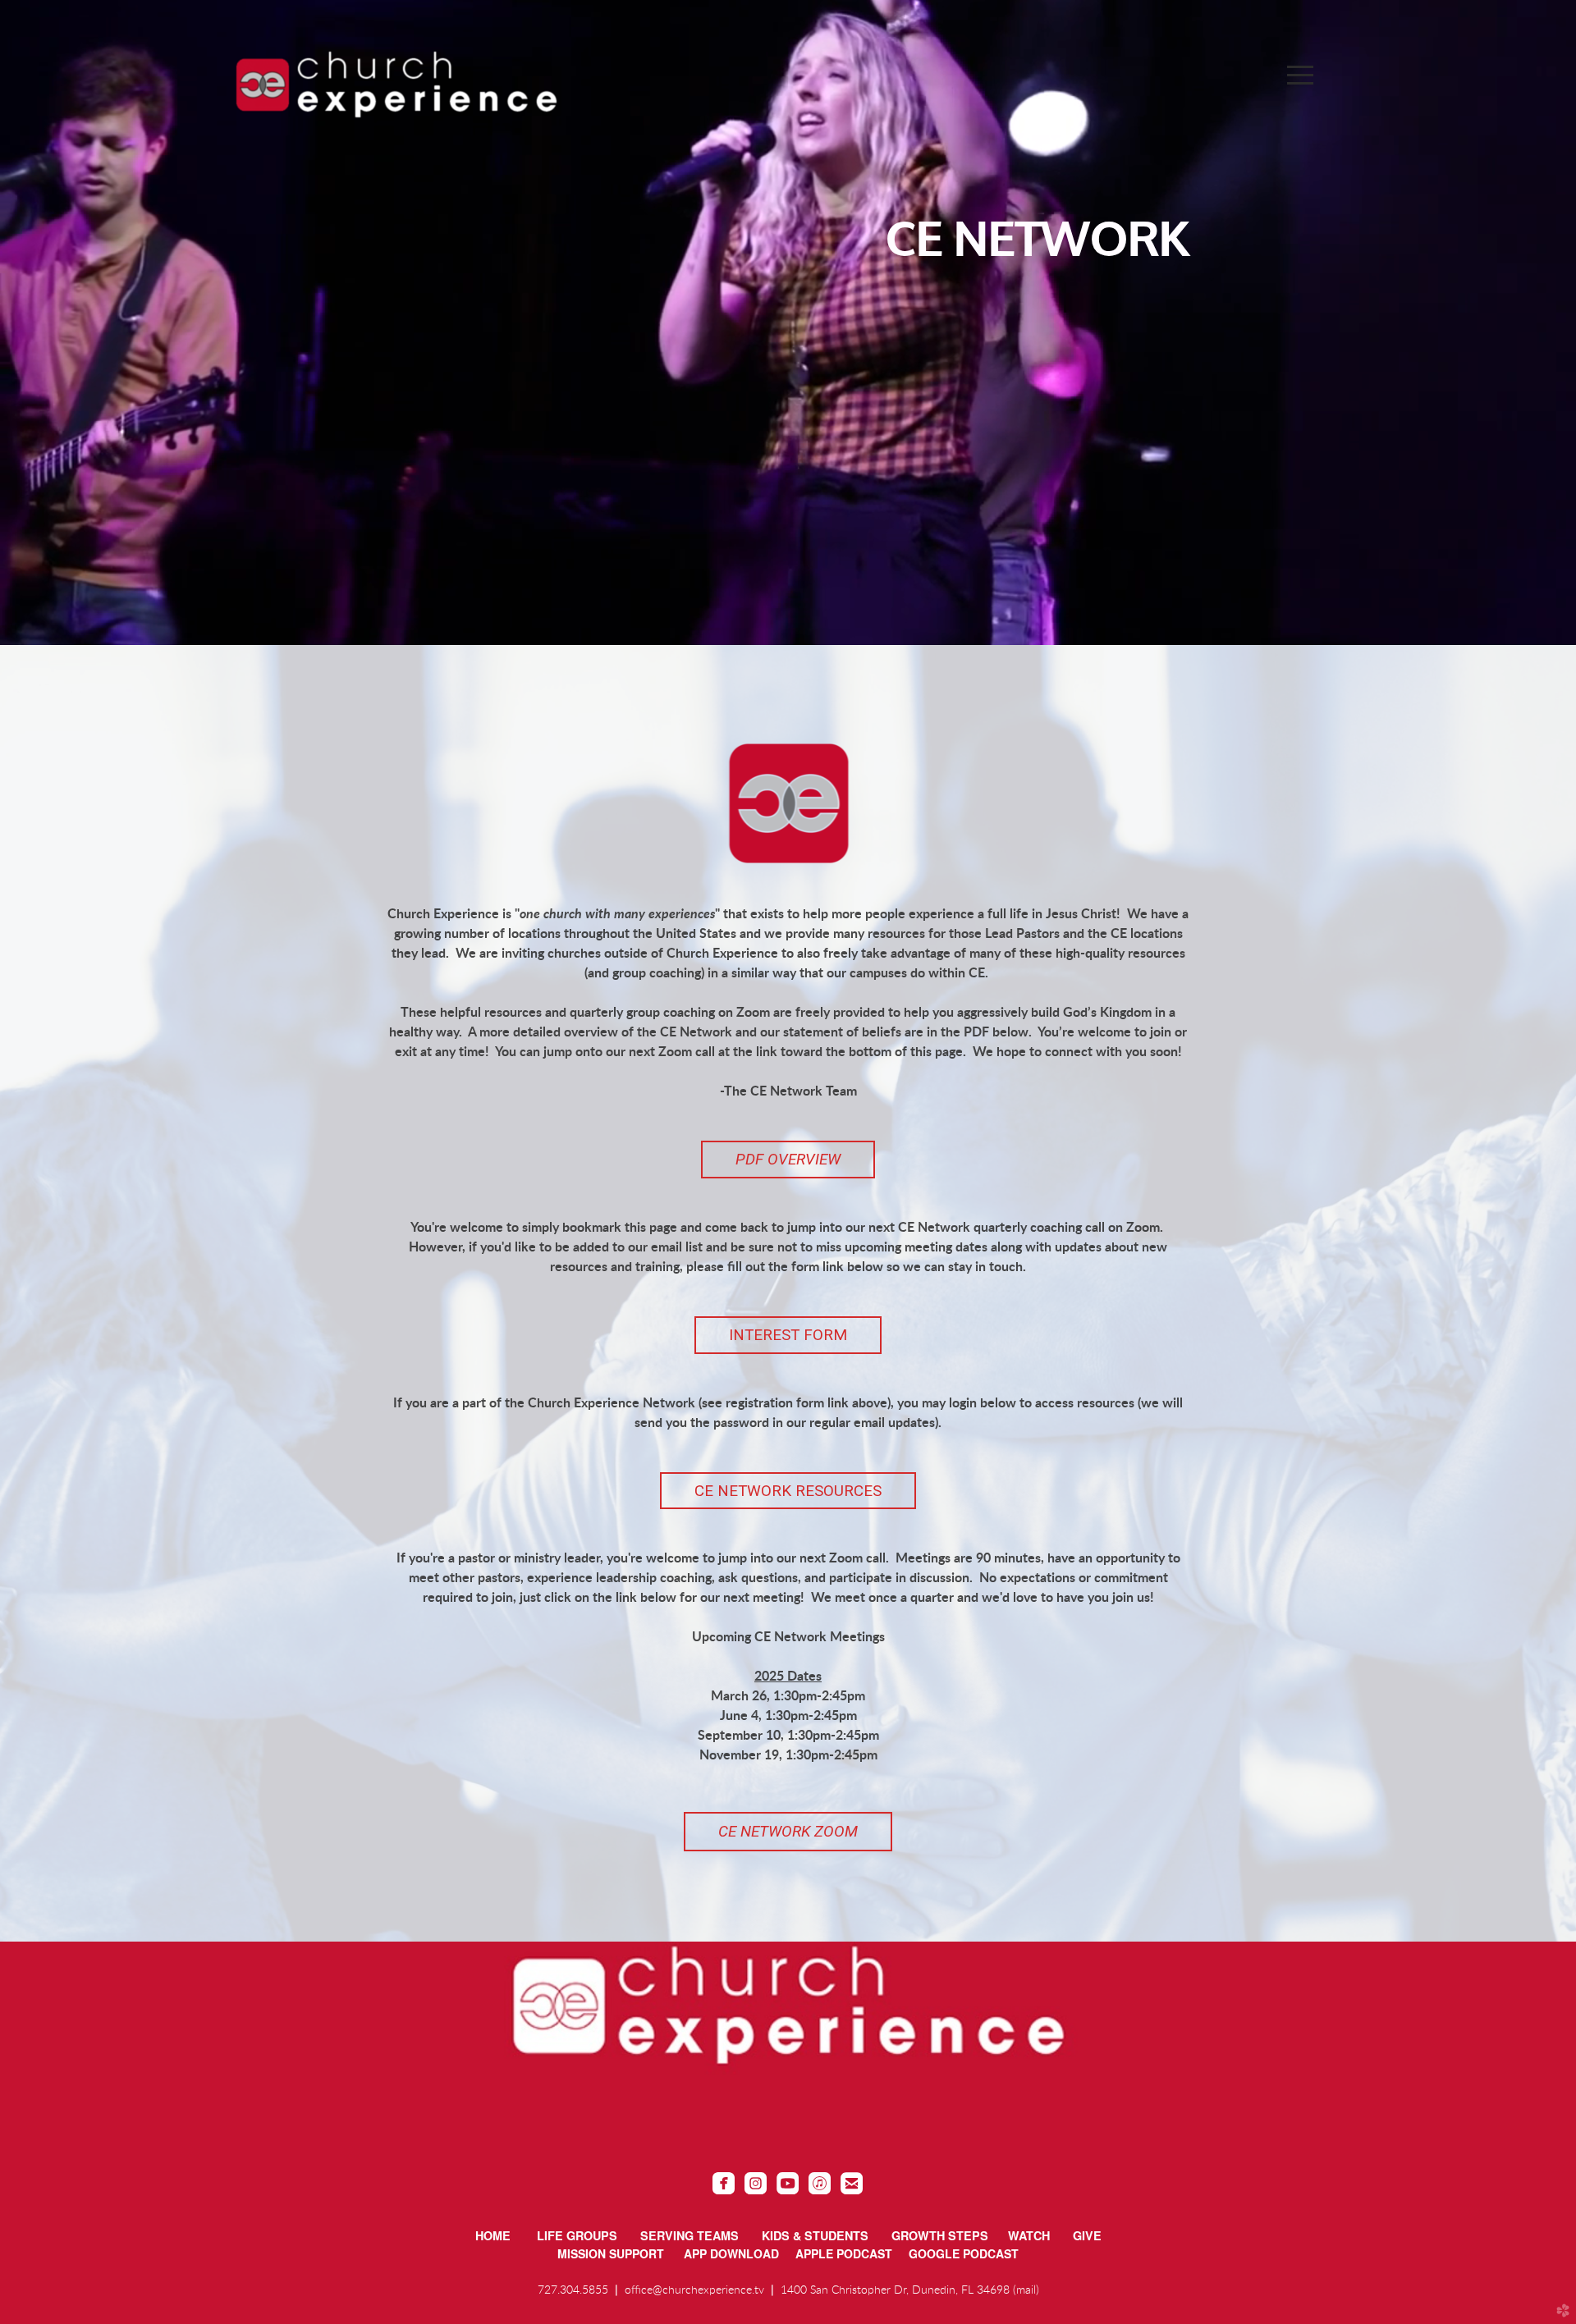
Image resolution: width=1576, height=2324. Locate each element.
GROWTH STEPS (940, 2235)
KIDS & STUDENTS (815, 2235)
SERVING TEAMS (689, 2235)
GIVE (1087, 2235)
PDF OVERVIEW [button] (788, 1159)
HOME (493, 2235)
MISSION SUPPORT (621, 2253)
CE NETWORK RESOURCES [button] (788, 1491)
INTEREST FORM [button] (788, 1335)
